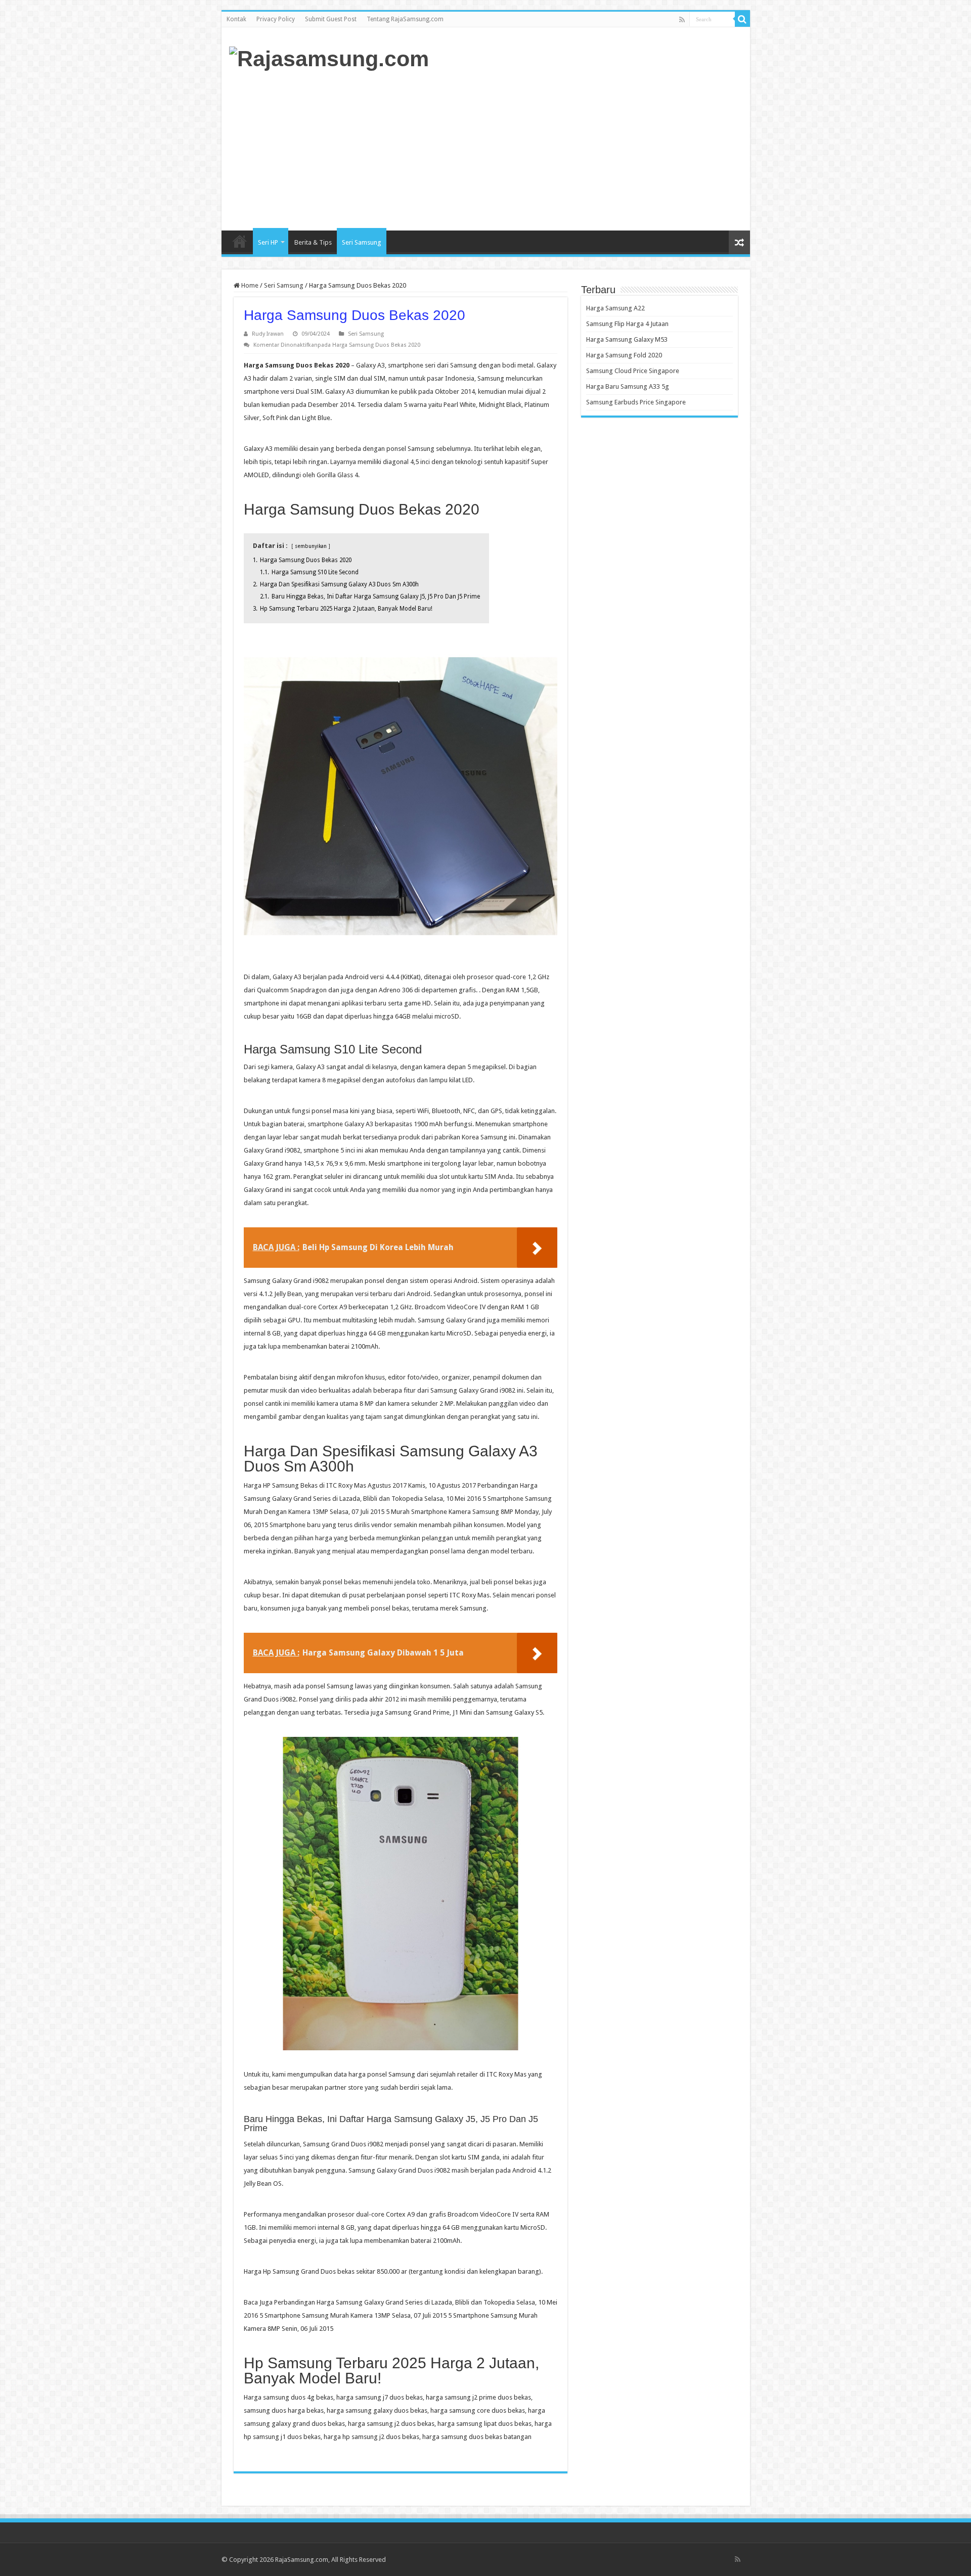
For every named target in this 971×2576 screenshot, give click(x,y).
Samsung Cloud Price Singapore (633, 371)
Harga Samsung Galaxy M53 (627, 339)
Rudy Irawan (268, 334)
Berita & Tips (313, 242)
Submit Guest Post (331, 19)
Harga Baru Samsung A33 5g (628, 386)
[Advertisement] (558, 150)
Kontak (236, 19)
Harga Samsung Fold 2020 (624, 355)
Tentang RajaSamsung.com (405, 19)
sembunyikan (311, 546)
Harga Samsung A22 (615, 308)
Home (240, 241)
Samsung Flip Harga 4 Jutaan (627, 324)
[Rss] (682, 20)
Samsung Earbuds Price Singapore (636, 402)
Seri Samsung (362, 242)
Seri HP (268, 242)
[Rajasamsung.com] (329, 57)
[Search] (742, 19)
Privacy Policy (276, 19)
